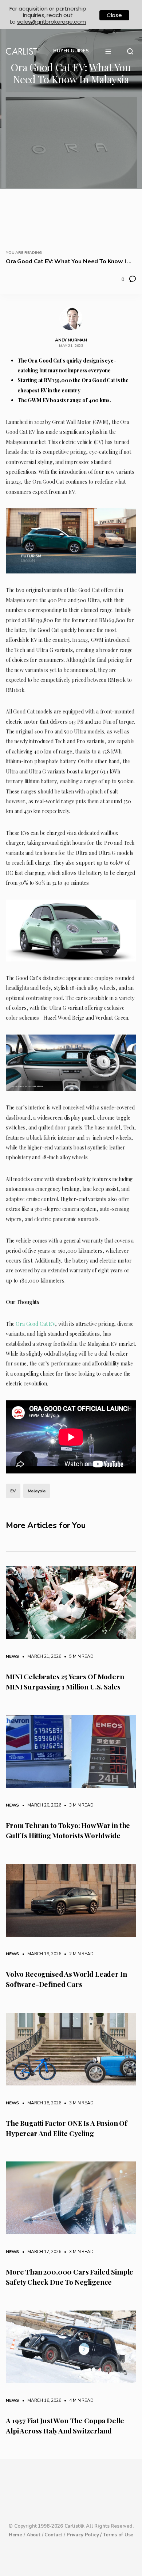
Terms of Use (118, 2535)
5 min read (78, 1656)
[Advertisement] (71, 165)
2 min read (78, 1954)
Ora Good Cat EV (35, 1324)
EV (13, 1491)
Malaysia (37, 1491)
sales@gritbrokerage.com (52, 22)
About (33, 2535)
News (12, 1656)
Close (114, 15)
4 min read (78, 2400)
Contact (53, 2535)
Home (15, 2535)
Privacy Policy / (85, 2535)
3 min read (78, 1805)
